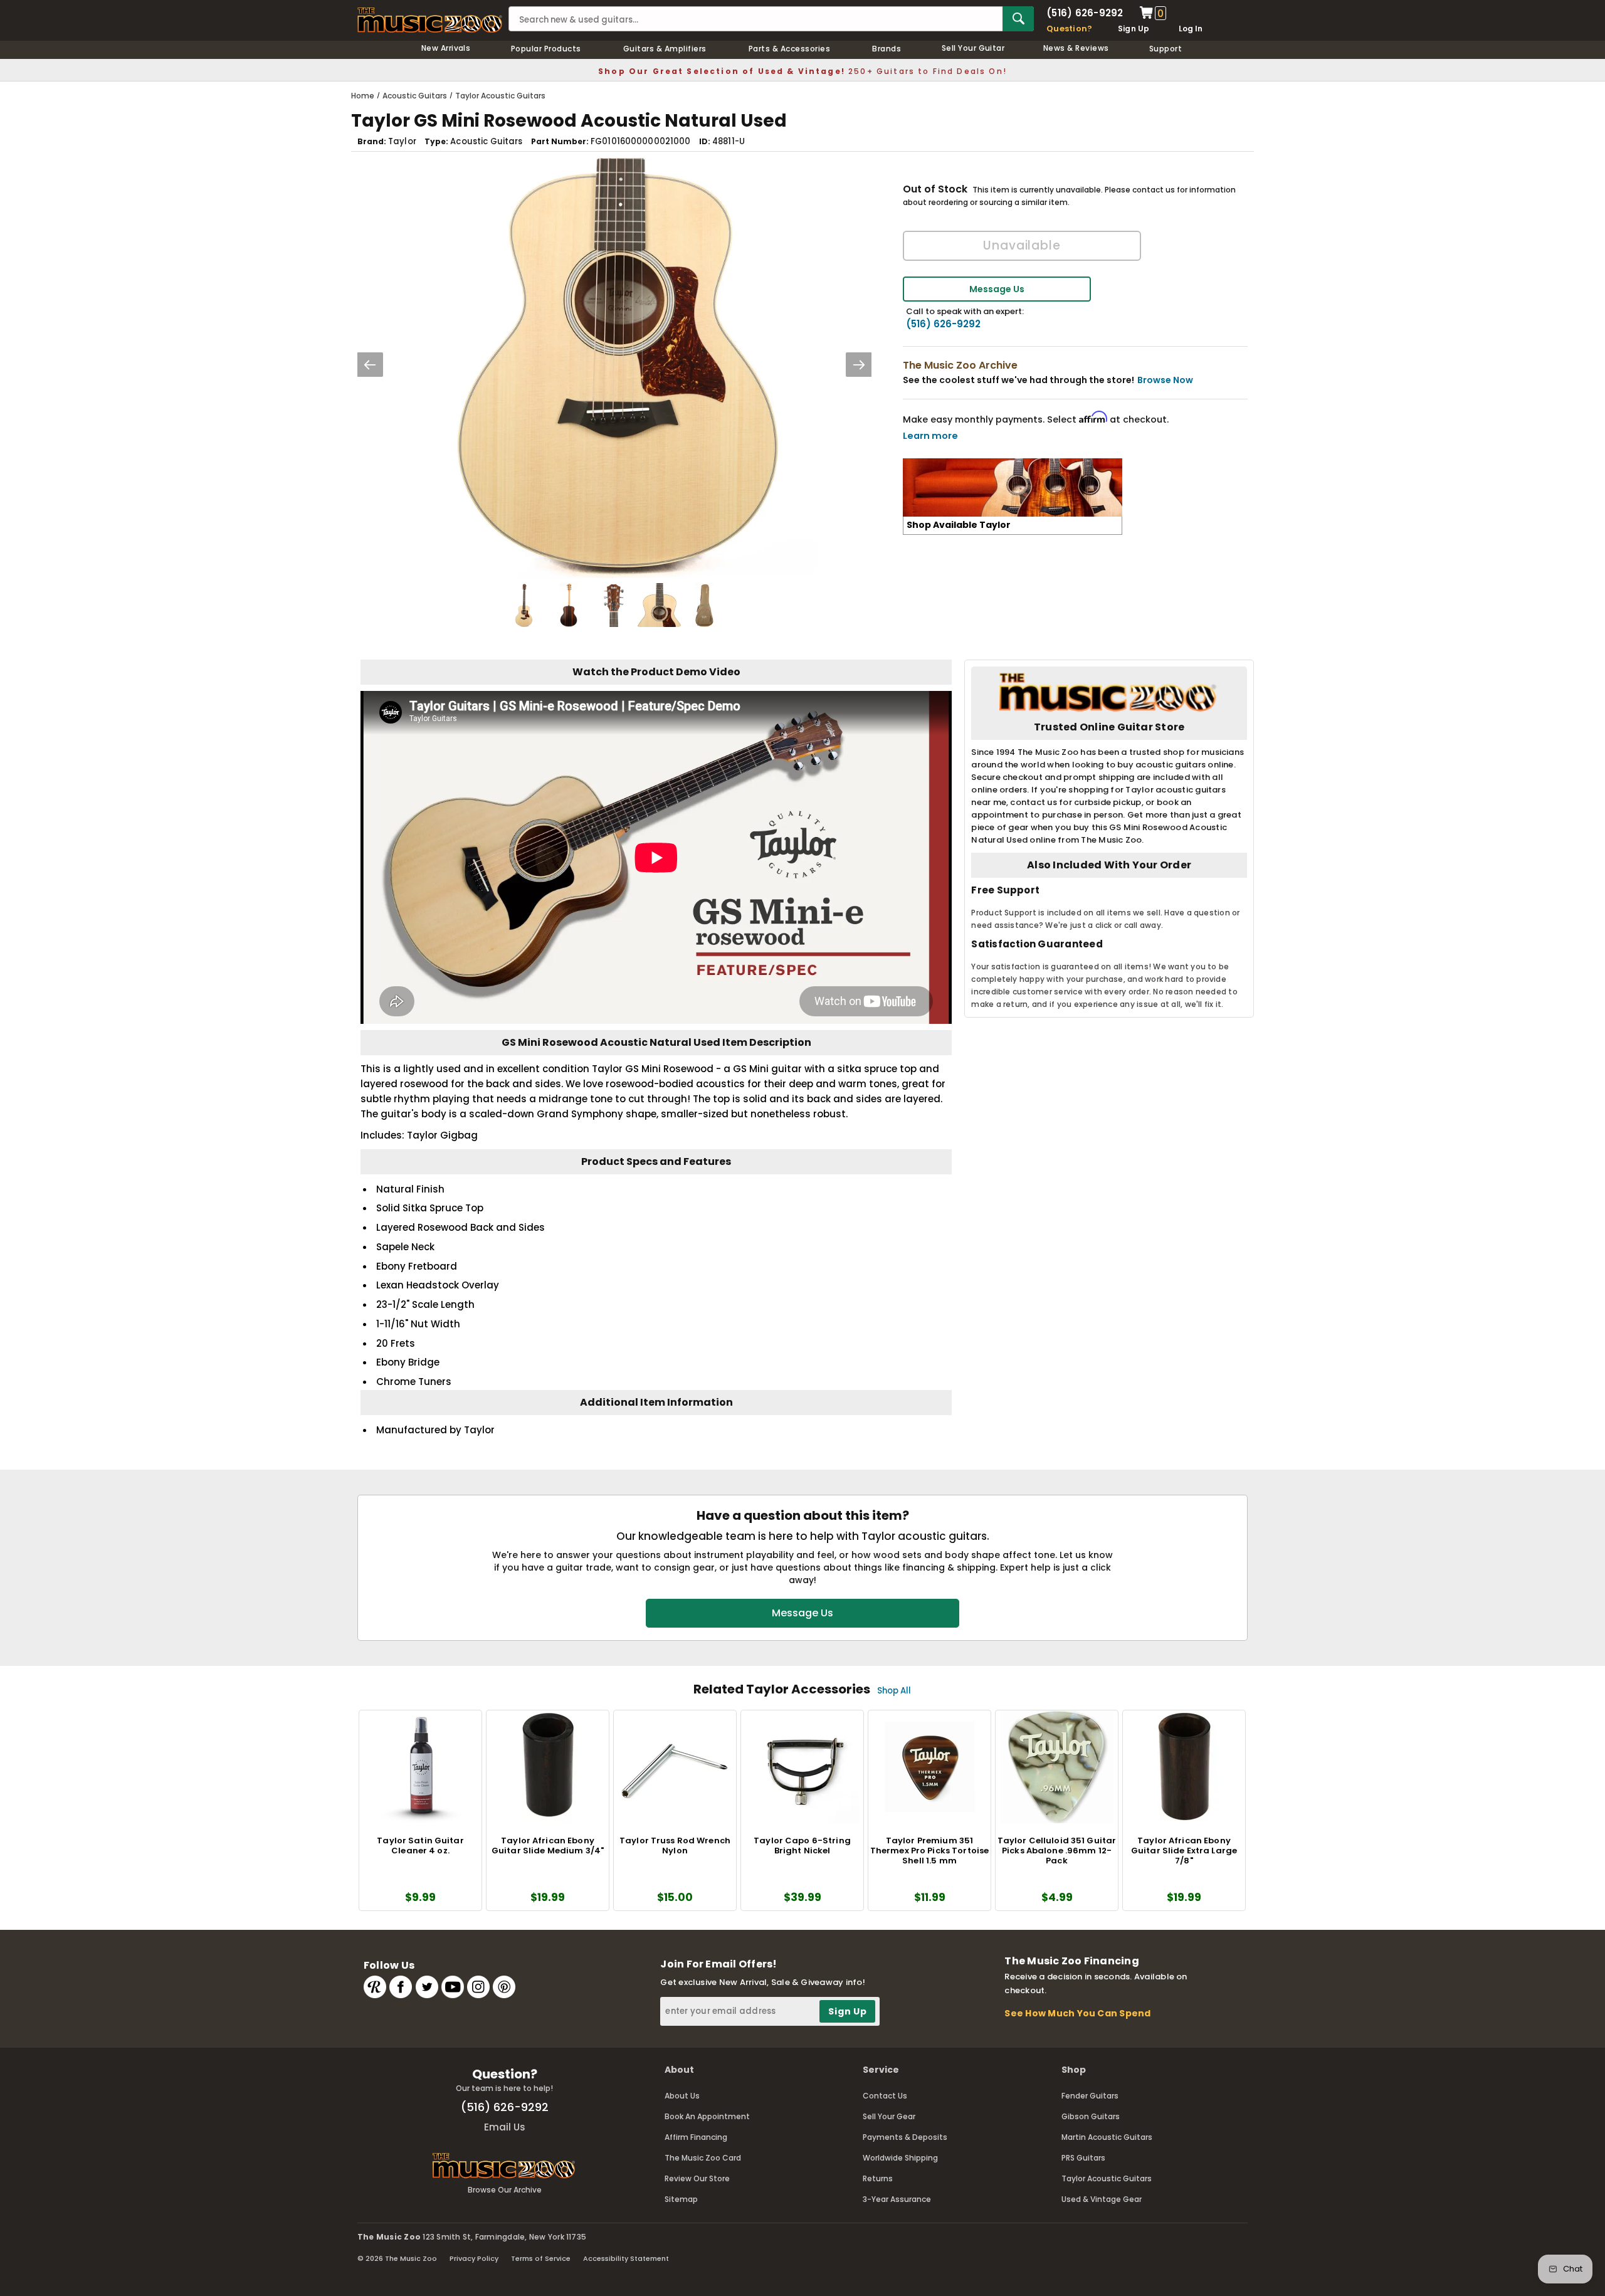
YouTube (453, 1987)
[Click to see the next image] (859, 365)
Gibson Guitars (1091, 2116)
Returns (878, 2178)
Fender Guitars (1090, 2096)
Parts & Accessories (789, 49)
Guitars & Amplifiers (665, 49)
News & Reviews (1076, 48)
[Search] (1018, 19)
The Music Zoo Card (703, 2158)
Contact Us (885, 2096)
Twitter (427, 1987)
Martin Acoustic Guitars (1107, 2137)
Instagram (478, 1987)
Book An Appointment (707, 2116)
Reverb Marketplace (375, 1987)
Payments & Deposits (905, 2137)
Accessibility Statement (626, 2258)
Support (1166, 49)
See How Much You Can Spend (1077, 2013)
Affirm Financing (696, 2137)
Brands (887, 49)
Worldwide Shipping (900, 2158)
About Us (682, 2096)
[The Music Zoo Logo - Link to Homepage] (430, 20)
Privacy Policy (474, 2258)
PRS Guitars (1083, 2158)
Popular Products (546, 49)
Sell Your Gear (889, 2116)
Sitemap (681, 2199)
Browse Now (1165, 380)
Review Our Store (697, 2178)
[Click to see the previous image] (370, 365)
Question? (1069, 29)
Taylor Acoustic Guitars (1107, 2178)
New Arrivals (446, 48)
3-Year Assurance (897, 2199)
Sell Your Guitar (973, 48)
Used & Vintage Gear (1102, 2199)
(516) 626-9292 (1085, 13)
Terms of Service (541, 2258)
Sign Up (1134, 29)
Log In (1191, 29)
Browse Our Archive (505, 2190)
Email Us (505, 2127)
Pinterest (504, 1987)
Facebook (401, 1987)
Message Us (997, 289)
